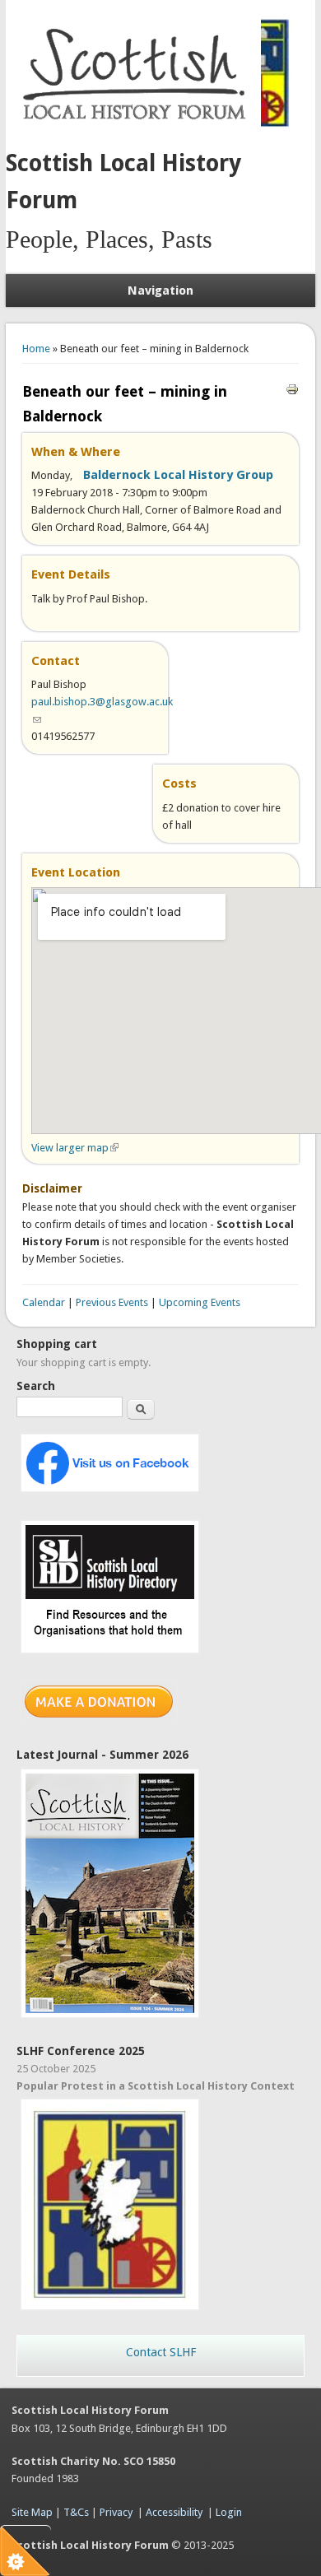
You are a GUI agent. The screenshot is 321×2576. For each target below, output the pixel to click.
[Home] (137, 128)
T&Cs (76, 2512)
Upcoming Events (200, 1302)
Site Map (32, 2512)
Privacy (116, 2512)
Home (36, 349)
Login (229, 2512)
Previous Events (112, 1302)
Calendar (44, 1302)
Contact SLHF (161, 2352)
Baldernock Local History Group (178, 475)
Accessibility (174, 2512)
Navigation (160, 291)
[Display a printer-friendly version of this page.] (292, 388)
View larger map (75, 1148)
